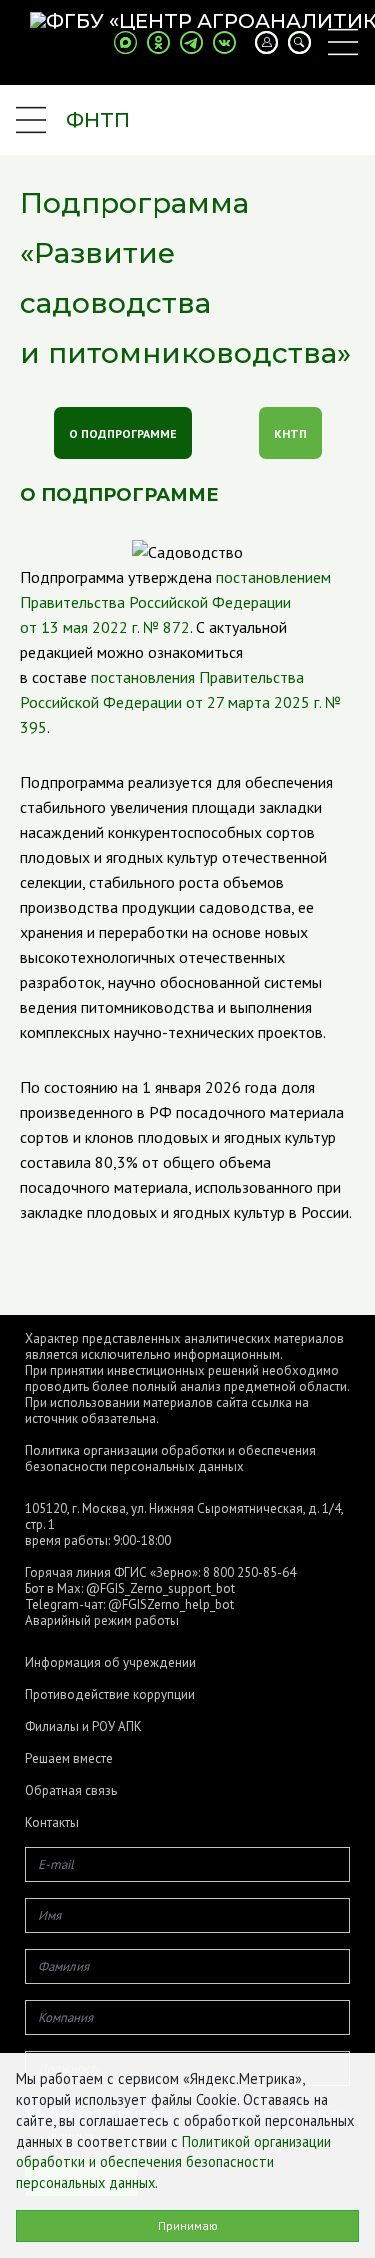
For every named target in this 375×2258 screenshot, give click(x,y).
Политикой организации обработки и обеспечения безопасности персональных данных (173, 2162)
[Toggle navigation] (343, 42)
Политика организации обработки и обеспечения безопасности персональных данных (170, 1458)
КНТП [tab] (290, 433)
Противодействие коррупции (110, 1695)
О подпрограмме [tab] (123, 433)
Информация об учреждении (110, 1663)
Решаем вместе (69, 1759)
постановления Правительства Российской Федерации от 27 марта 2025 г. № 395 (180, 702)
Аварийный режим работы (102, 1620)
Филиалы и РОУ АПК (83, 1727)
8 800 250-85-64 (249, 1572)
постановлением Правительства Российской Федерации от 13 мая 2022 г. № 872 (175, 602)
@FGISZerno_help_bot (171, 1604)
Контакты (52, 1823)
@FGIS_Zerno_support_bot (160, 1588)
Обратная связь (71, 1791)
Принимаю (188, 2225)
